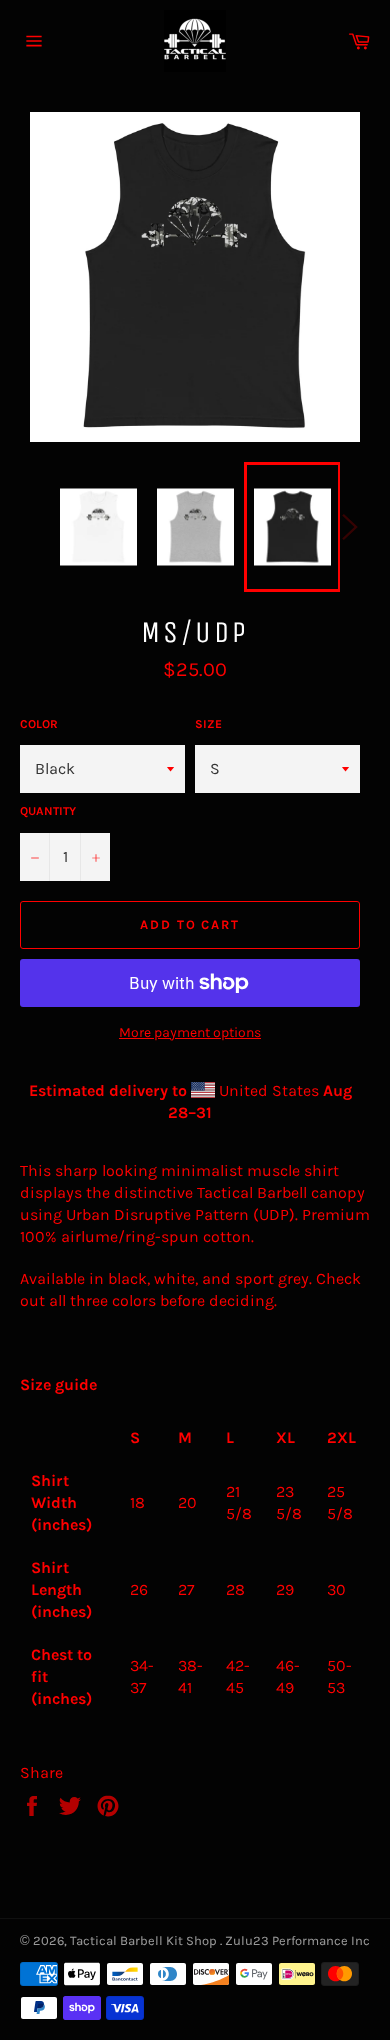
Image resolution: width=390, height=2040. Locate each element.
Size (208, 724)
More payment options (190, 1032)
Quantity (48, 811)
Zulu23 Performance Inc (297, 1940)
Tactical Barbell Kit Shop (145, 1940)
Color (39, 724)
